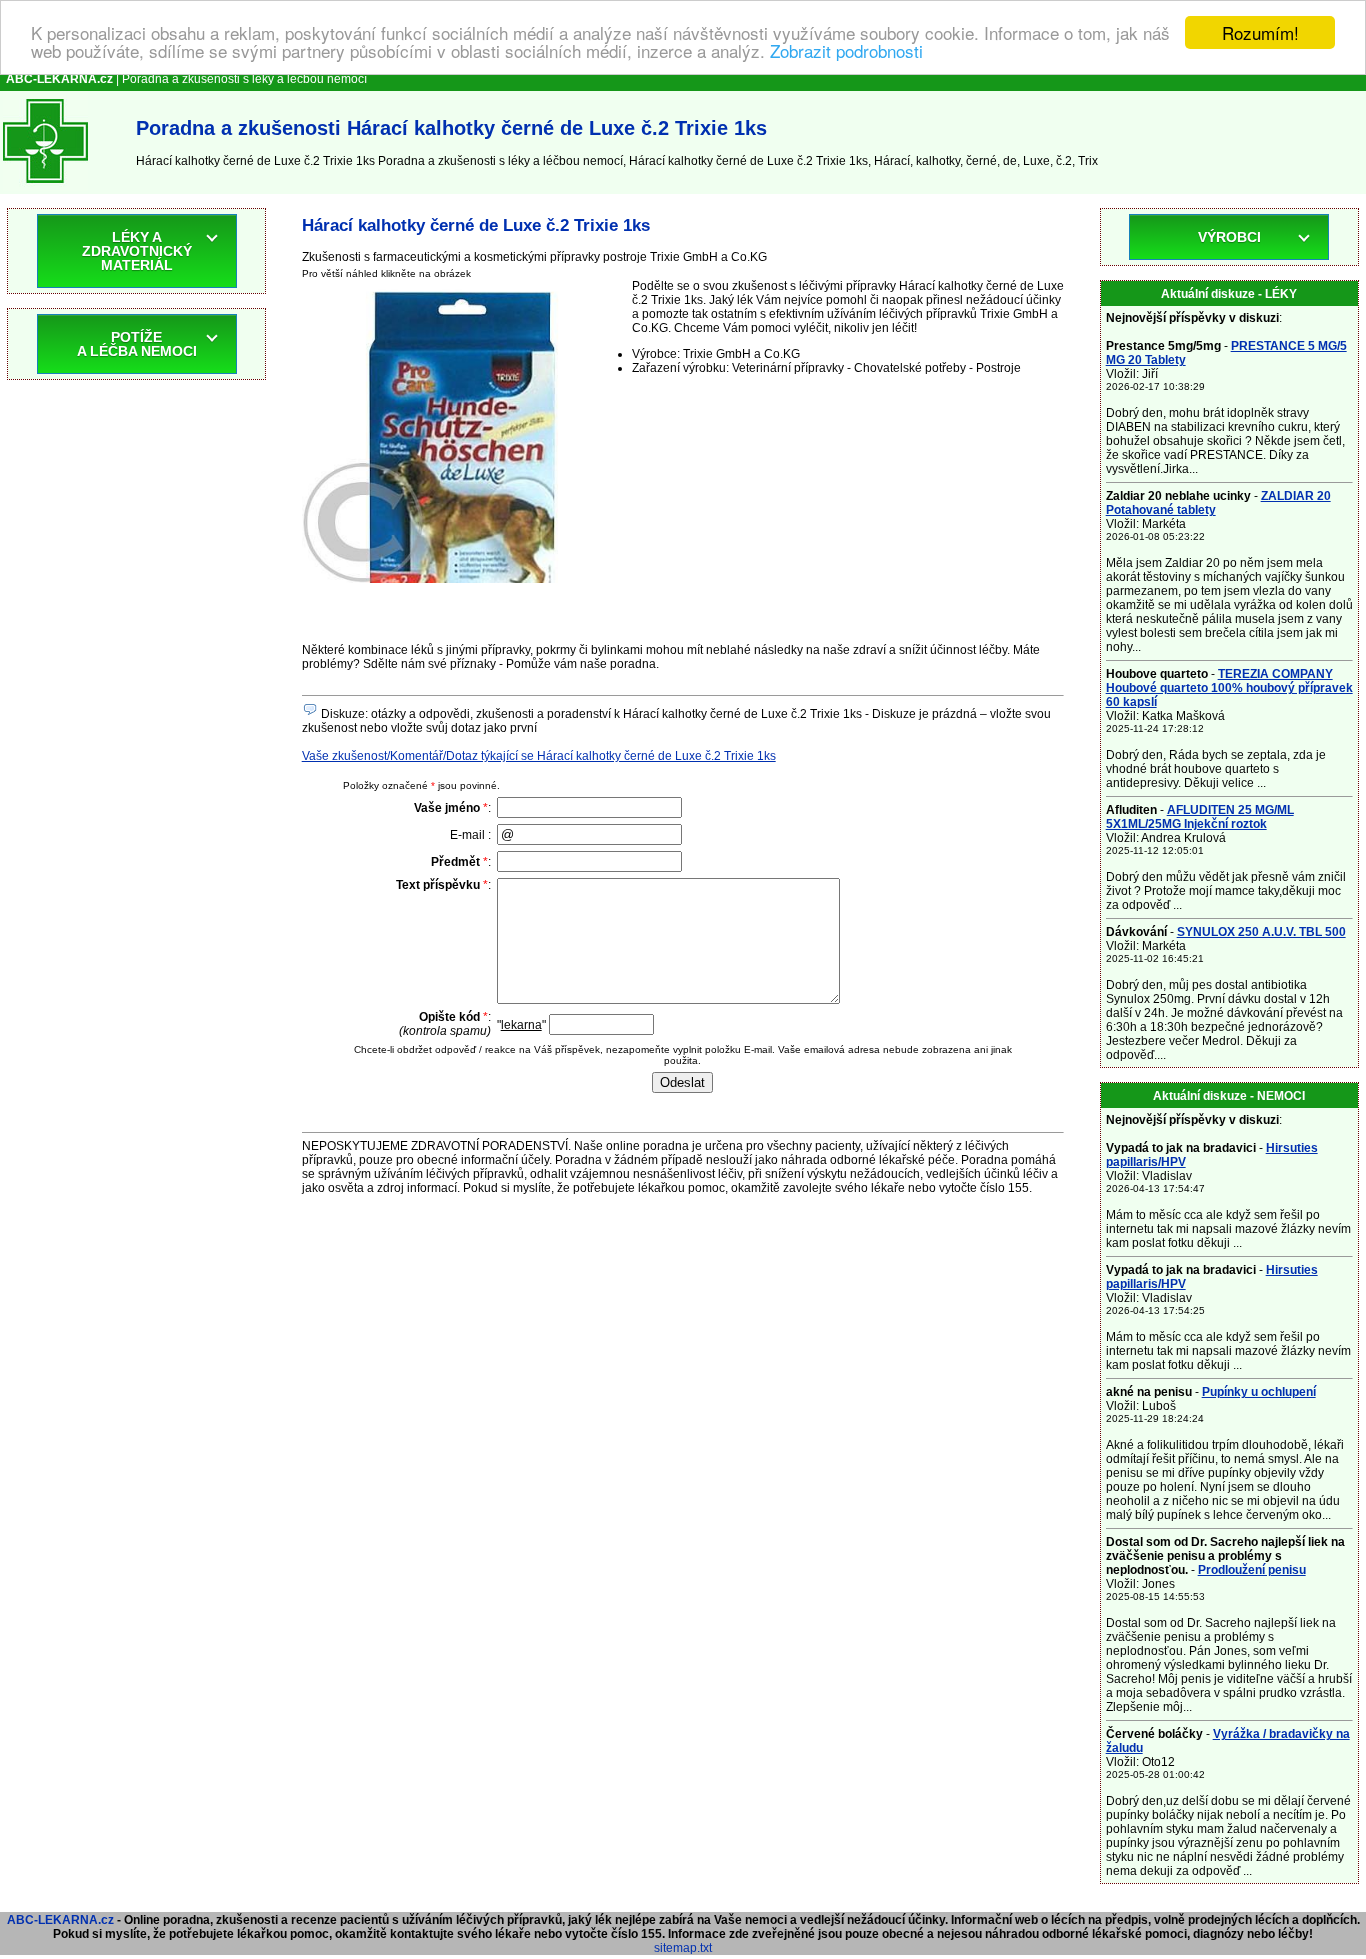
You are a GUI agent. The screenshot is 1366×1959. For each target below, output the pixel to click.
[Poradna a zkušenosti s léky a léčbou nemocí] (45, 187)
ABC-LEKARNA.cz (60, 1920)
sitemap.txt (683, 1948)
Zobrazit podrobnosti (846, 50)
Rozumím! (1260, 32)
